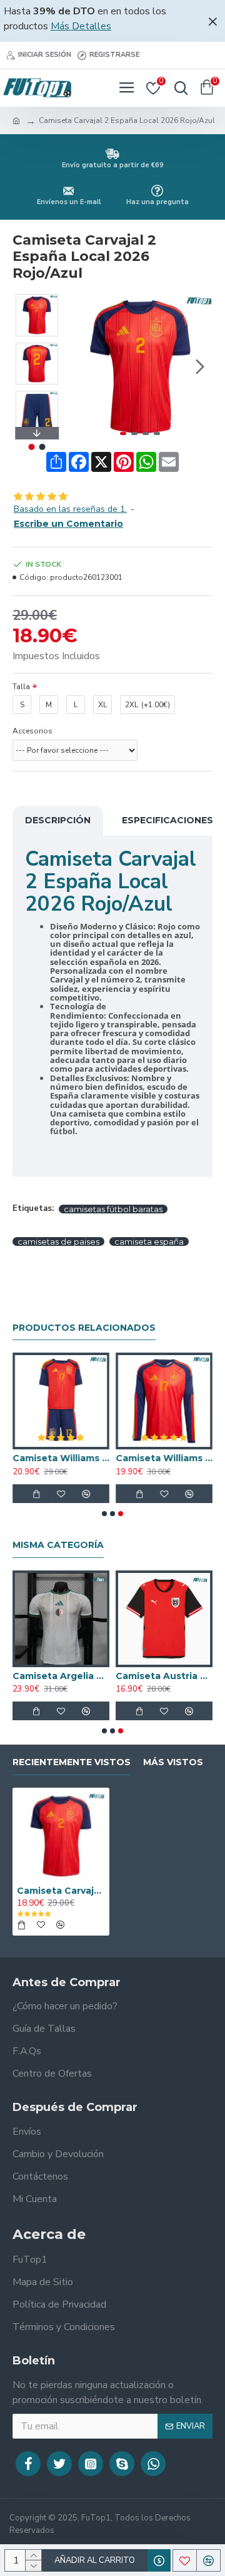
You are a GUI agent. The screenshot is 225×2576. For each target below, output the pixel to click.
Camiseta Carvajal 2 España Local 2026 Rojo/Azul (61, 1891)
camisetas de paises (58, 1241)
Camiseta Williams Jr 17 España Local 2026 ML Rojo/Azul (164, 1458)
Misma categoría (58, 1545)
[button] (80, 367)
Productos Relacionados (84, 1328)
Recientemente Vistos (72, 1762)
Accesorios (32, 731)
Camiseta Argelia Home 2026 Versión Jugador (61, 1676)
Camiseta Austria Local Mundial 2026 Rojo (164, 1676)
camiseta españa (149, 1241)
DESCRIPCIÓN (58, 820)
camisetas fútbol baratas (113, 1209)
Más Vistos (173, 1762)
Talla (21, 687)
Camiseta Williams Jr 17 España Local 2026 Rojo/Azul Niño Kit (61, 1458)
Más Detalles (81, 26)
